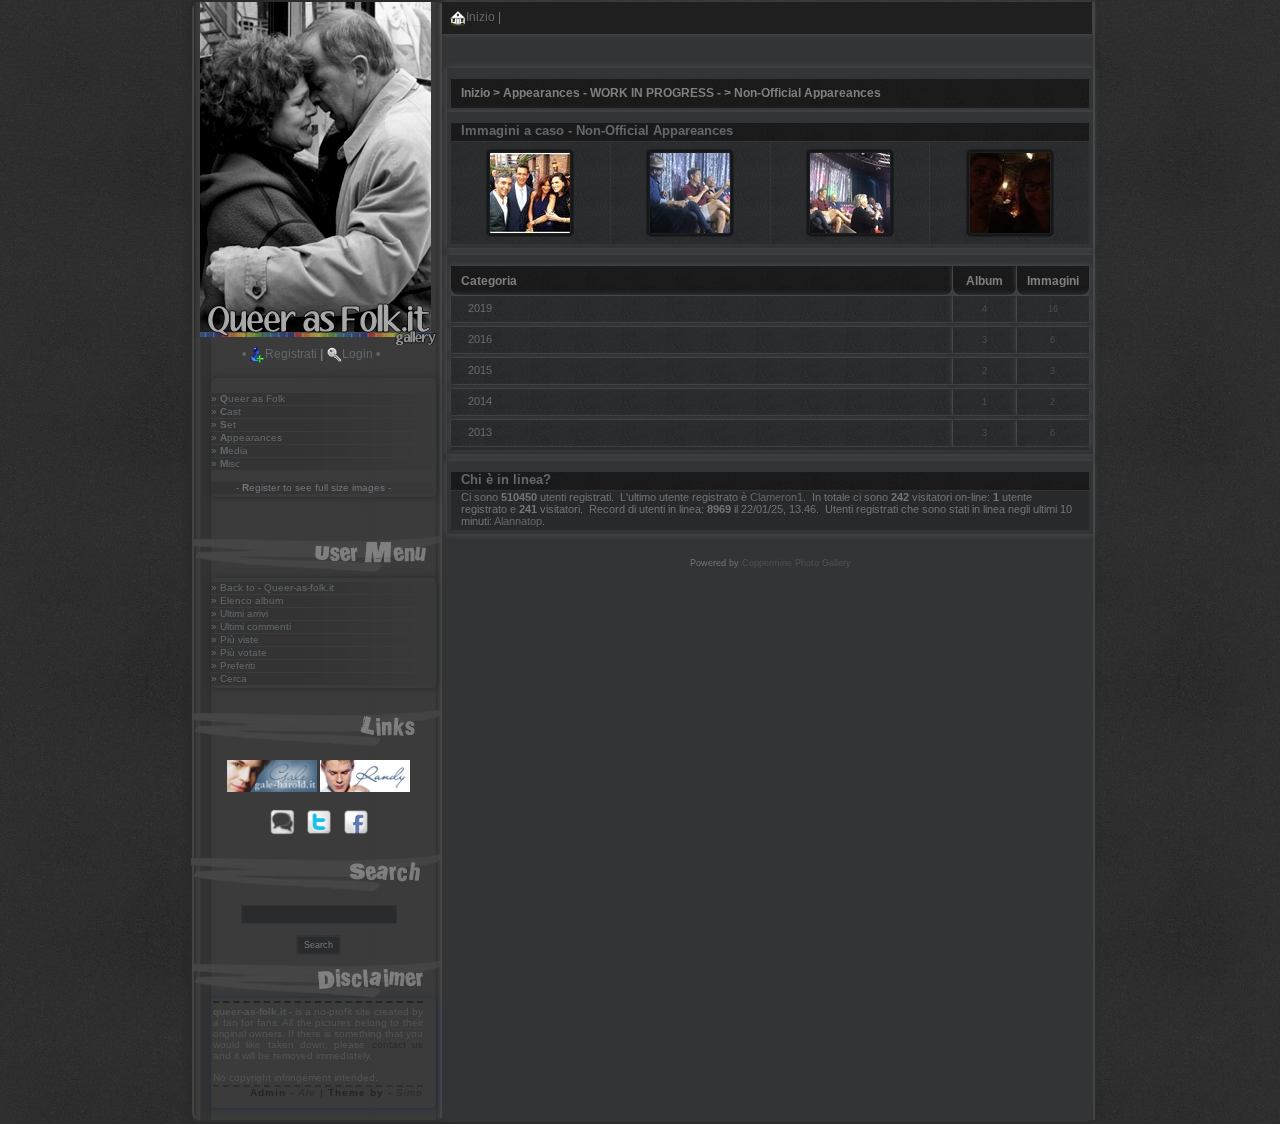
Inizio (480, 17)
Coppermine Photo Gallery (796, 563)
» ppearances (246, 437)
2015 (480, 370)
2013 (480, 432)
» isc (225, 463)
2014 (480, 401)
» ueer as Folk (248, 398)
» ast (226, 411)
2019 (480, 308)
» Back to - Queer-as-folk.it (272, 587)
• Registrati (279, 354)
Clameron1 (776, 497)
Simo (409, 1092)
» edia (229, 450)
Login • (361, 354)
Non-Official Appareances (807, 93)
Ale (307, 1092)
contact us (397, 1044)
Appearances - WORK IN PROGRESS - (612, 93)
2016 (480, 339)
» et (223, 424)
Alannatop (518, 521)
